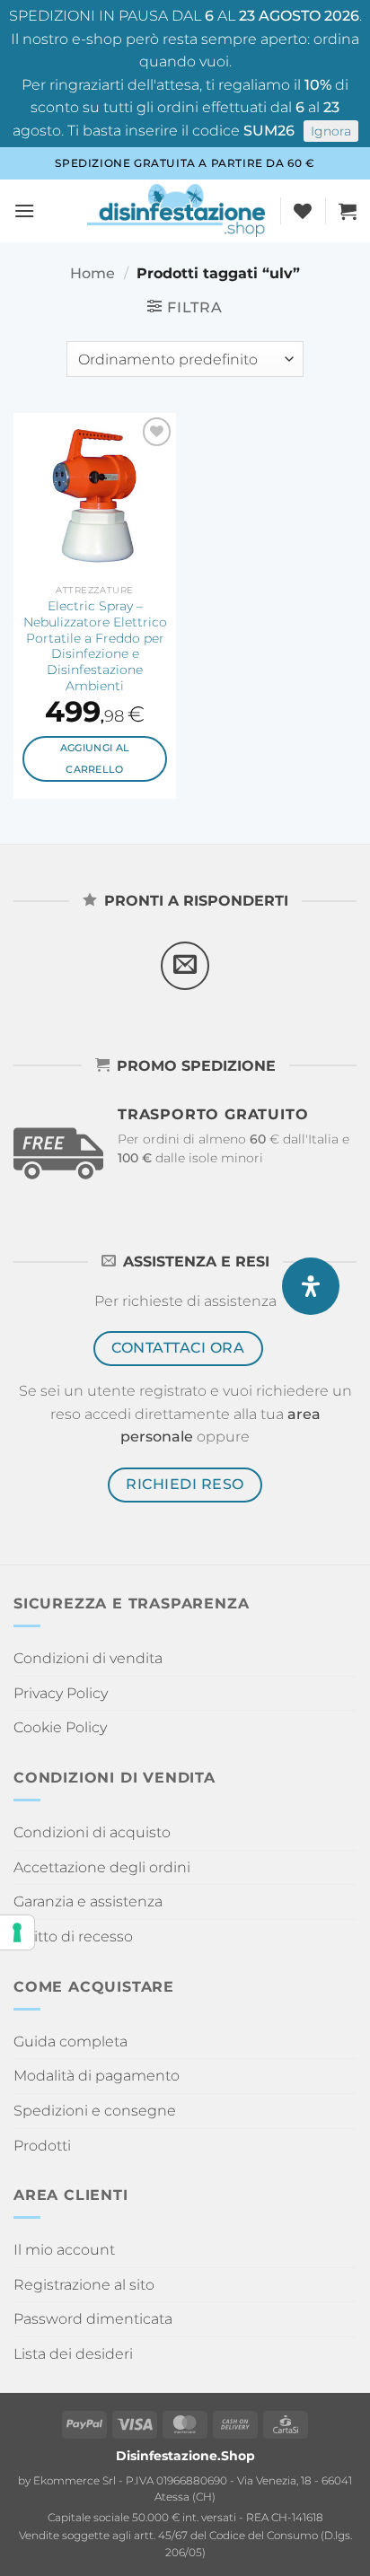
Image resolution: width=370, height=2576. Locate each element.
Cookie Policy (60, 1727)
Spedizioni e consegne (95, 2111)
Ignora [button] (331, 131)
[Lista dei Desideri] (303, 211)
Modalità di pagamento (97, 2076)
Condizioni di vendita (88, 1658)
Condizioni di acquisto (92, 1832)
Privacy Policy (61, 1693)
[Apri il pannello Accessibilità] (311, 1286)
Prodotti (42, 2146)
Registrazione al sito (84, 2285)
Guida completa (70, 2042)
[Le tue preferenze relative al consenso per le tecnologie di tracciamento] (17, 1932)
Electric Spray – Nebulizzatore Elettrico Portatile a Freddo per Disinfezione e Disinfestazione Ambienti (95, 645)
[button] (24, 210)
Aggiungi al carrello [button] (95, 758)
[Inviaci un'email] (185, 966)
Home (92, 273)
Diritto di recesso (73, 1936)
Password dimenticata (93, 2319)
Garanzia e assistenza (88, 1901)
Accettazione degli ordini (102, 1867)
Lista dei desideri (73, 2354)
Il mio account (64, 2250)
